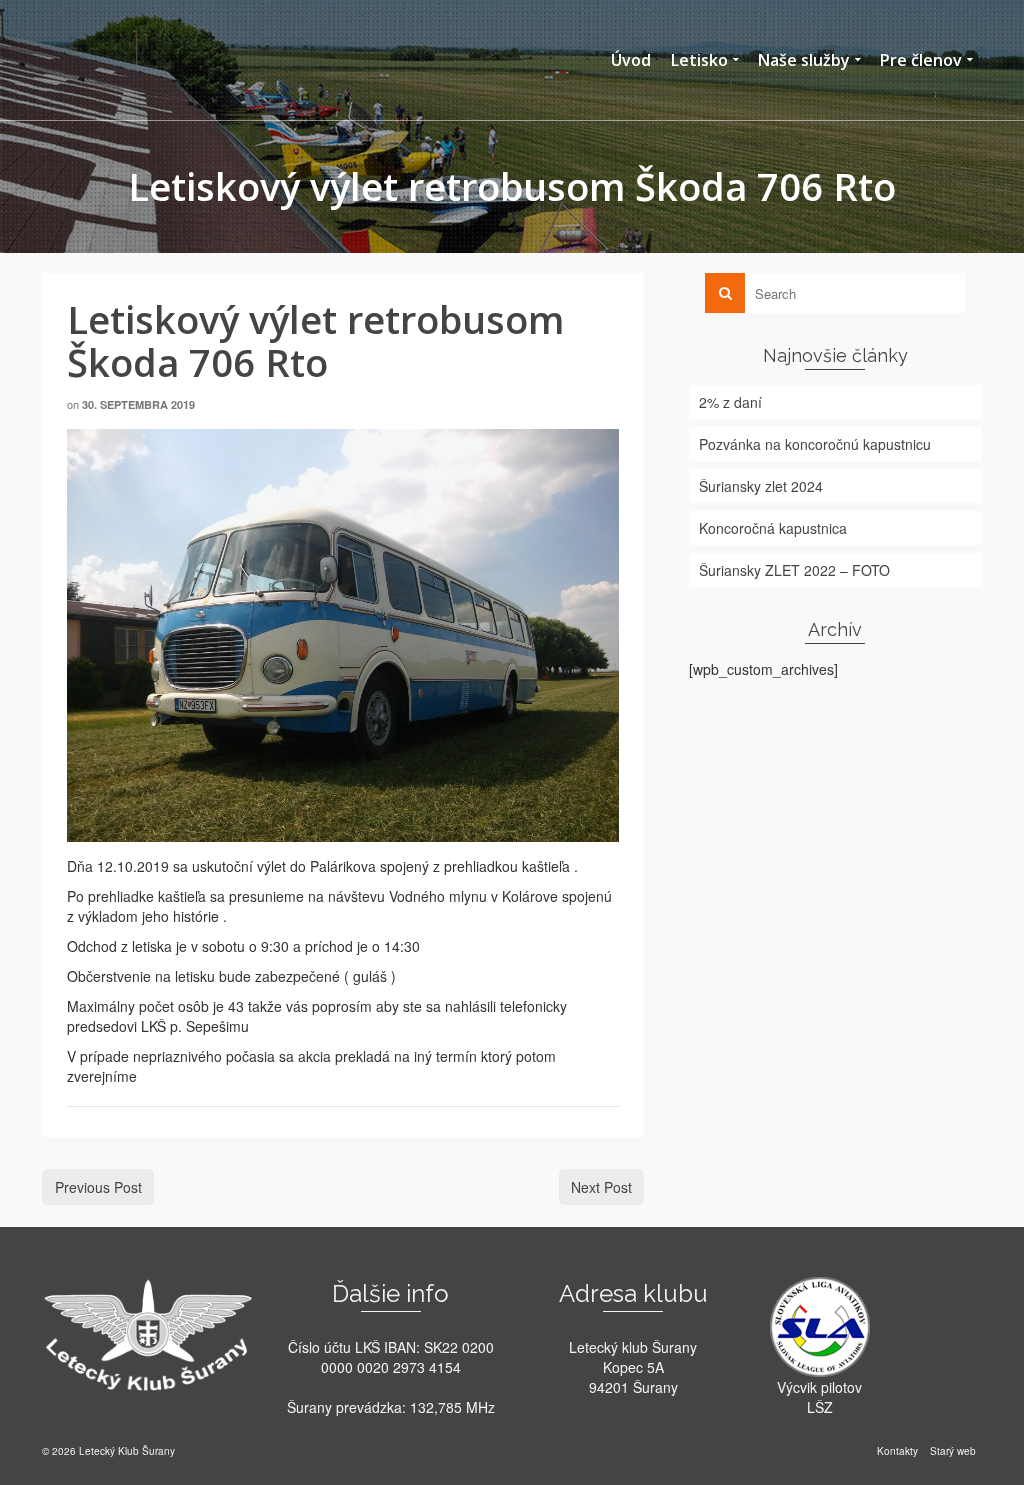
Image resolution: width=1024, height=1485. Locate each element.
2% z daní (730, 402)
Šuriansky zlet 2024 (761, 486)
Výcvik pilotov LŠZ (819, 1397)
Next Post (601, 1187)
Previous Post (98, 1187)
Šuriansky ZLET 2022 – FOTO (794, 570)
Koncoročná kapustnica (773, 528)
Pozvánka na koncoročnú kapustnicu (815, 444)
